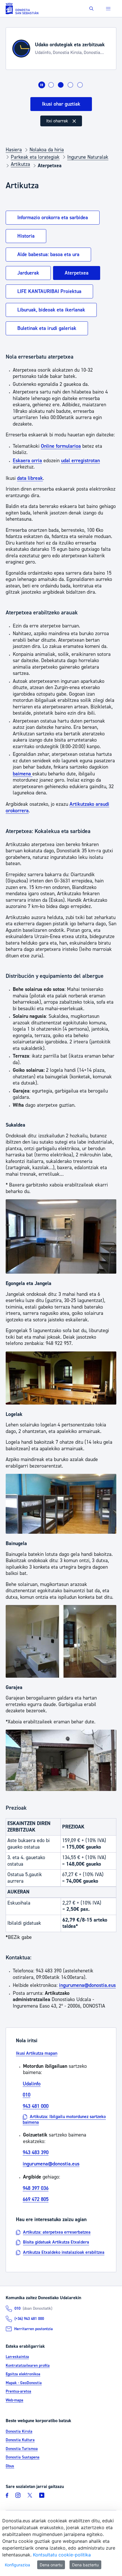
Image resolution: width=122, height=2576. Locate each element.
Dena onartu (51, 2565)
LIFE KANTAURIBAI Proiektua (49, 291)
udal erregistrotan (80, 461)
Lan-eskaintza (17, 2357)
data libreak (30, 478)
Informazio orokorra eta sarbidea (53, 218)
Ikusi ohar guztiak (61, 104)
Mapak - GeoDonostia (24, 2383)
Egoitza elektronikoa (23, 2374)
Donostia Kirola (19, 2431)
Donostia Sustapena (23, 2457)
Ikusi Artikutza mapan (37, 2053)
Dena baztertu (85, 2565)
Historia (26, 236)
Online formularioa (61, 446)
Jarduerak (28, 273)
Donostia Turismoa (22, 2449)
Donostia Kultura (20, 2440)
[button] (91, 9)
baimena (23, 774)
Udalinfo (32, 2084)
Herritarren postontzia (33, 2329)
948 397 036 (36, 2188)
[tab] (51, 85)
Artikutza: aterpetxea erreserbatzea (57, 2232)
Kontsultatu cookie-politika (62, 2555)
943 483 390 (36, 2153)
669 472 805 (36, 2199)
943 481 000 (36, 2106)
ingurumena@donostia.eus (87, 1985)
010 (27, 2095)
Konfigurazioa (17, 2565)
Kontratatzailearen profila (28, 2366)
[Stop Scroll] (42, 85)
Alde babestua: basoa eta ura (48, 255)
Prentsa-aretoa (18, 2391)
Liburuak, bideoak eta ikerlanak (51, 310)
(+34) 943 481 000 (29, 2319)
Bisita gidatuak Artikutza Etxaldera (56, 2242)
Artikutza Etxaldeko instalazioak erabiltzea (64, 2252)
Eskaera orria (27, 461)
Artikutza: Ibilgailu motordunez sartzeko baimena (64, 2120)
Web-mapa (14, 2400)
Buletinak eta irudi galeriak (47, 328)
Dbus (10, 2466)
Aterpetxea (77, 273)
